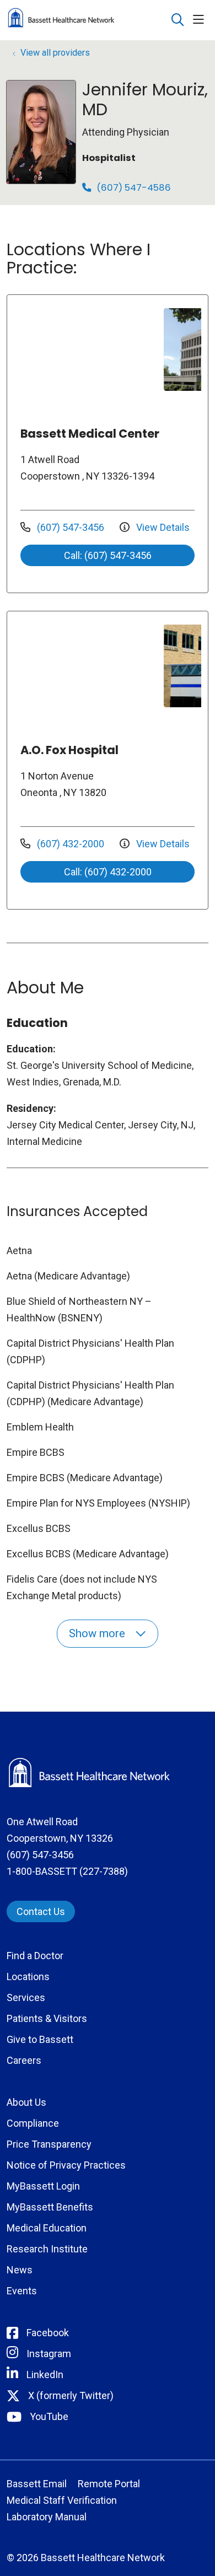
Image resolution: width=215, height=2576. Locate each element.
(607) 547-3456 (71, 527)
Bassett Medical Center (90, 434)
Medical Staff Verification (62, 2500)
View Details (162, 527)
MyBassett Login (43, 2186)
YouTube (49, 2416)
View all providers (55, 53)
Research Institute (47, 2249)
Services (26, 1997)
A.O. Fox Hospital (69, 750)
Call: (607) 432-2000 (108, 872)
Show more (98, 1633)
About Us (26, 2102)
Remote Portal (109, 2484)
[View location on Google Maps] (89, 349)
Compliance (33, 2123)
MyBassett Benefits (50, 2207)
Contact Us (41, 1911)
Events (22, 2291)
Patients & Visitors (47, 2018)
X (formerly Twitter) (71, 2395)
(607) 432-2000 (71, 844)
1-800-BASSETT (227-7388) (67, 1871)
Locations (28, 1977)
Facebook (48, 2333)
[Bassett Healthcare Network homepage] (89, 20)
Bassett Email (37, 2484)
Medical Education (47, 2228)
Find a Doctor (35, 1956)
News (20, 2270)
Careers (24, 2060)
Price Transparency (49, 2144)
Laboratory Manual (47, 2517)
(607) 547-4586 (133, 188)
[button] (201, 20)
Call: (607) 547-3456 (108, 555)
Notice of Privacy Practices (66, 2165)
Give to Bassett (40, 2039)
